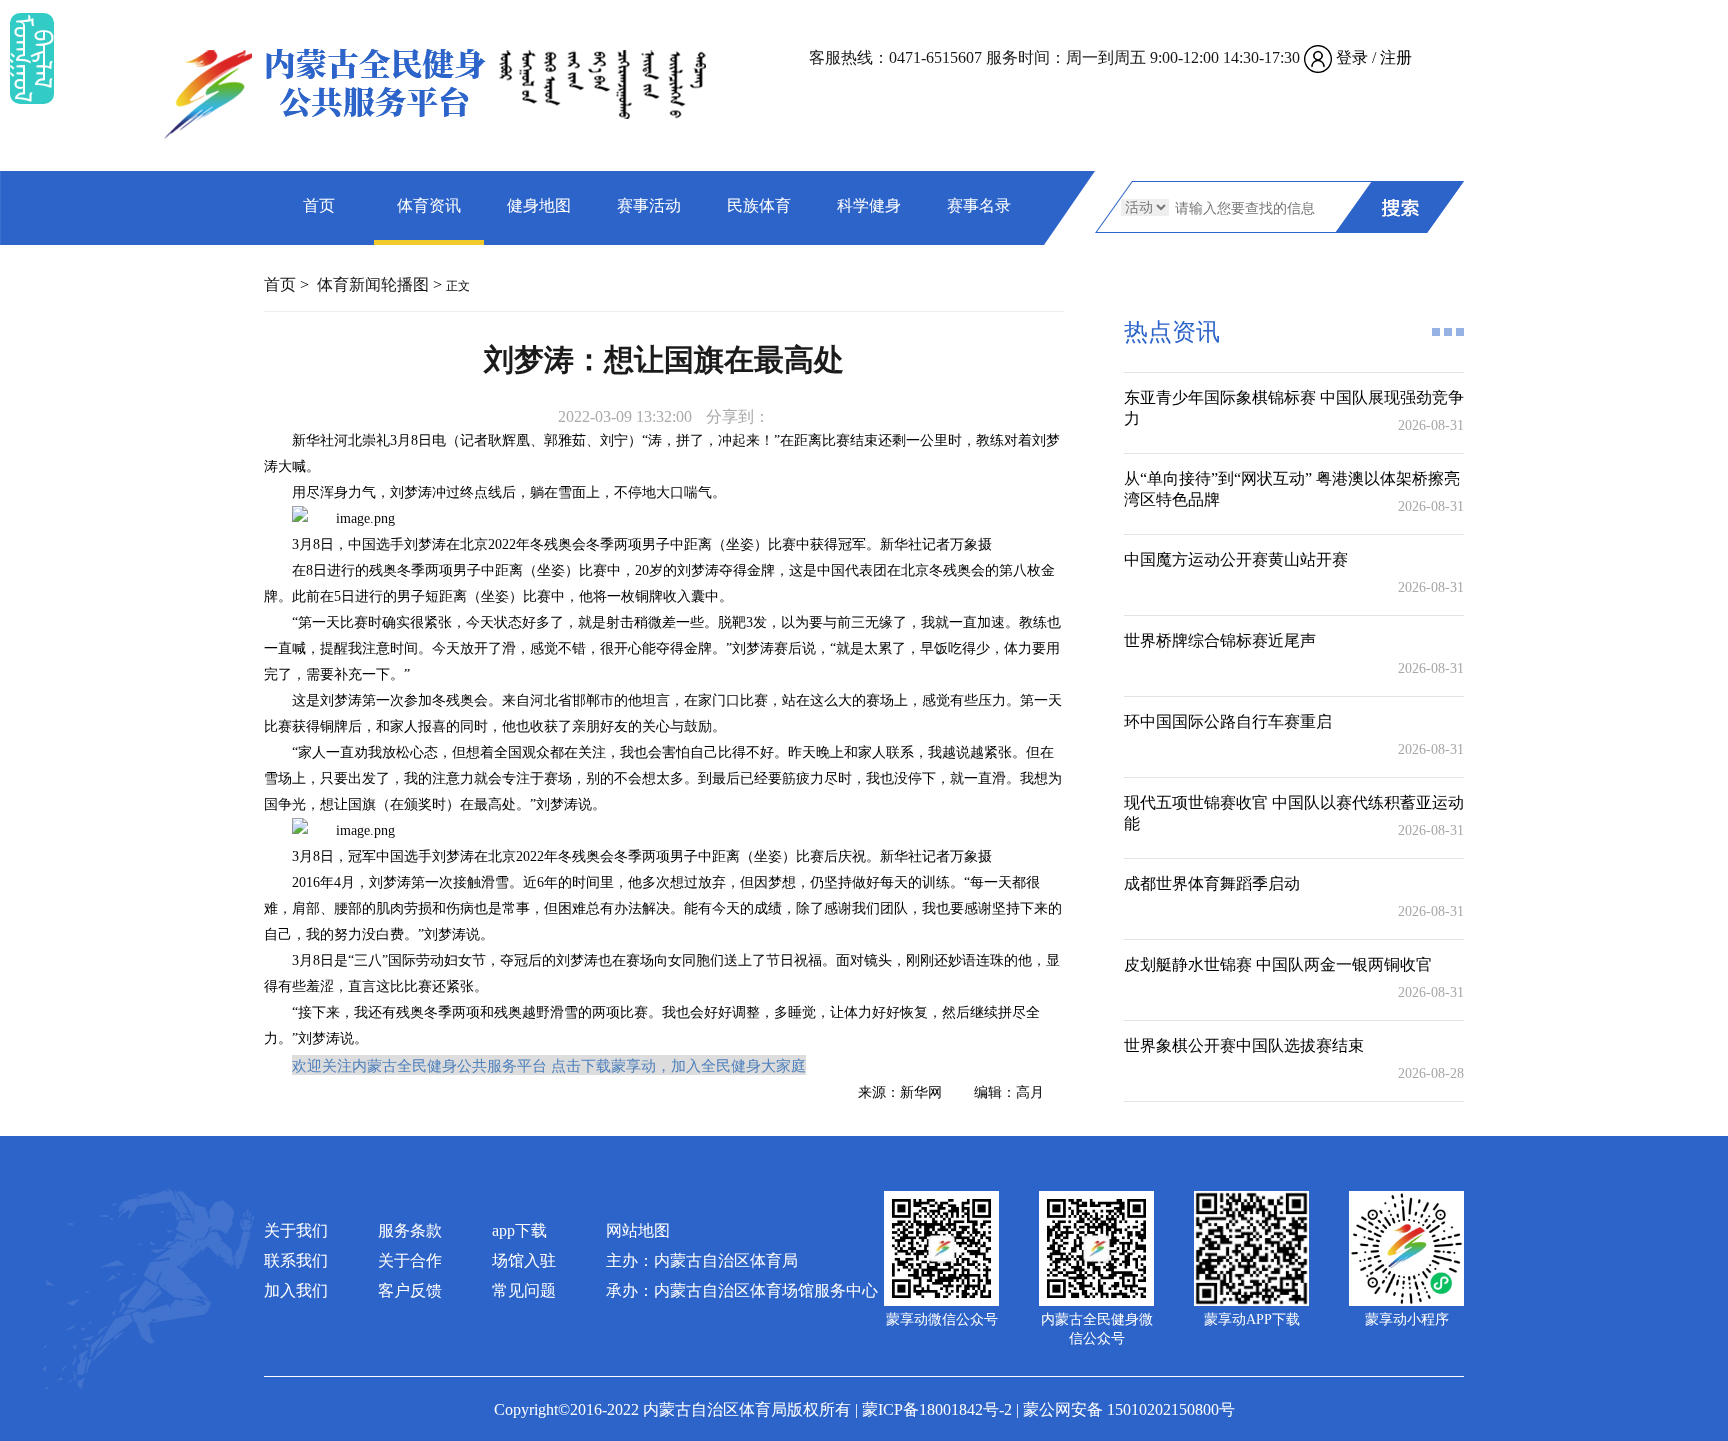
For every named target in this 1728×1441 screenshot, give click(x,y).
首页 (319, 205)
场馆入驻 (524, 1260)
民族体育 (759, 205)
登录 (1352, 57)
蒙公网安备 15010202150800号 (1129, 1409)
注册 (1396, 57)
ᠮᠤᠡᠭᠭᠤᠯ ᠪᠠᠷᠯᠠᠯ (32, 59)
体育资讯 (429, 205)
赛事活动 (649, 205)
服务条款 (410, 1230)
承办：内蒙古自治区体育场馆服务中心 (742, 1290)
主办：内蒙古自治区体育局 (702, 1260)
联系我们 (296, 1260)
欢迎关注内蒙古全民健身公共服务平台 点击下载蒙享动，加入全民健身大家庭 (549, 1065)
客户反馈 (410, 1290)
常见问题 (524, 1290)
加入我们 (296, 1290)
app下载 (519, 1230)
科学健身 (869, 205)
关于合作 (410, 1260)
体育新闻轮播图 (373, 284)
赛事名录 (979, 205)
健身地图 (539, 205)
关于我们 (296, 1230)
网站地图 (638, 1230)
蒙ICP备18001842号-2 (937, 1409)
